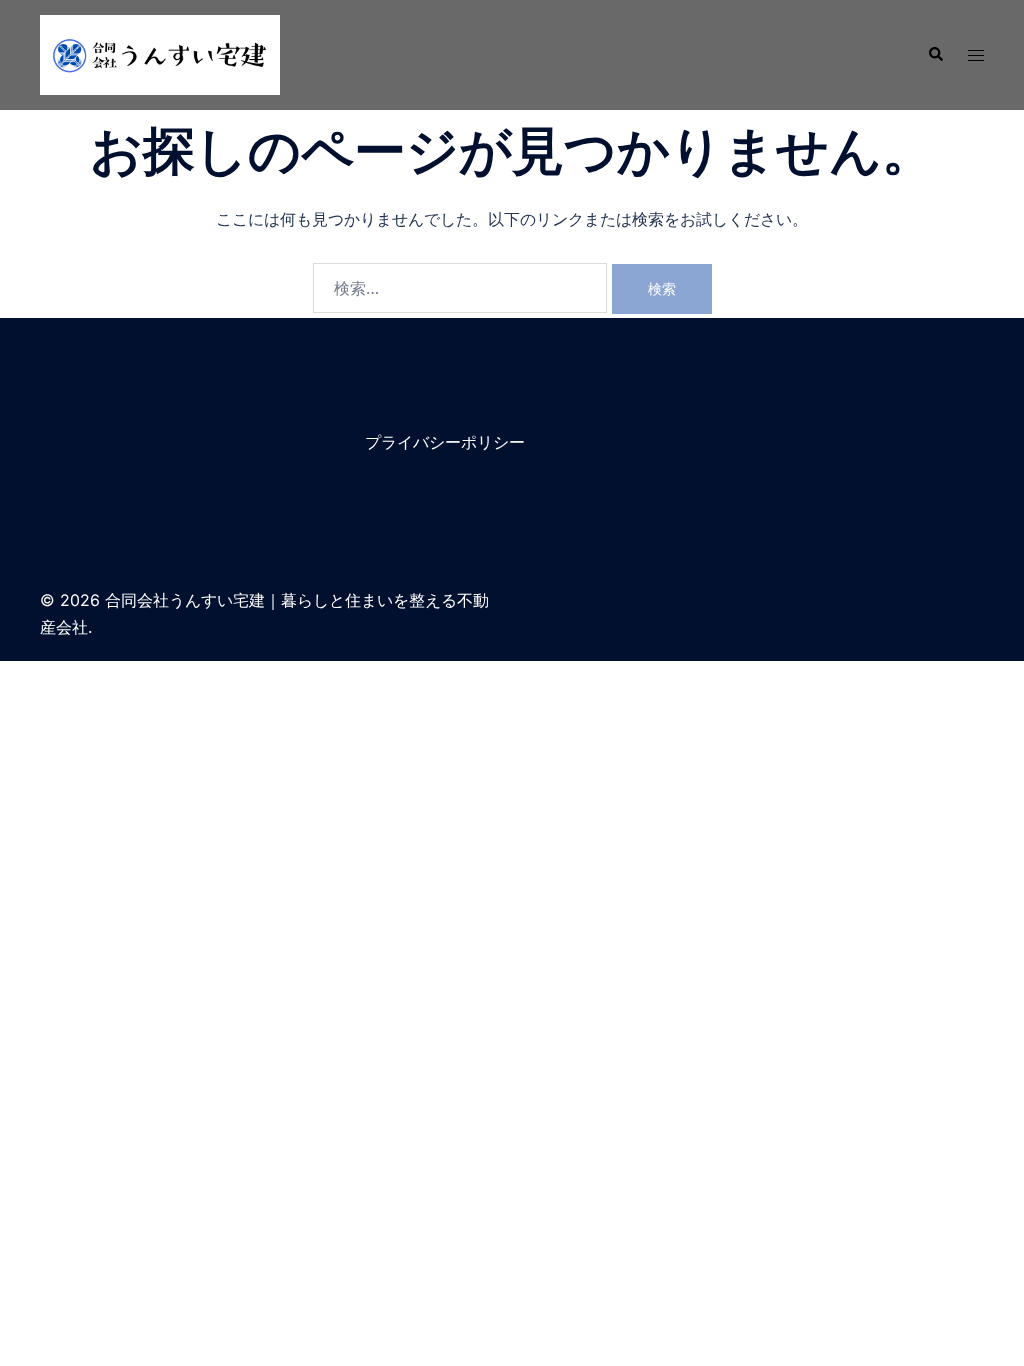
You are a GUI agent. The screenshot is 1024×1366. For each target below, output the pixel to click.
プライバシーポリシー (445, 442)
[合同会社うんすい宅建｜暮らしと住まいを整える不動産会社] (160, 53)
